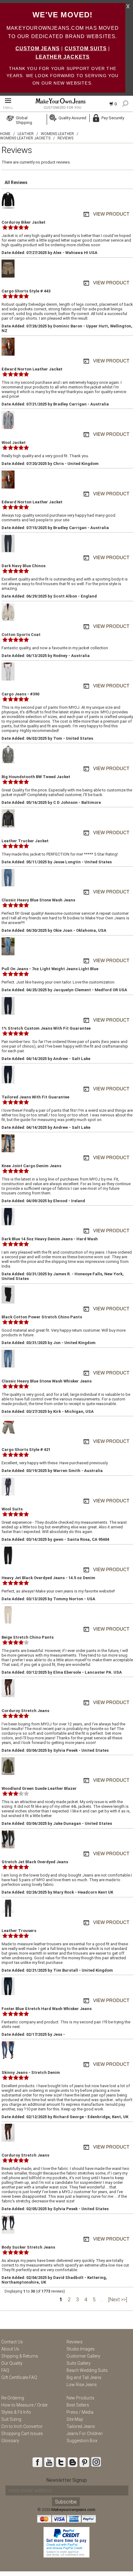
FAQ (5, 2370)
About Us (10, 2349)
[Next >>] (118, 2300)
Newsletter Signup (66, 2480)
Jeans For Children (85, 2434)
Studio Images (81, 2349)
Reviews (75, 2342)
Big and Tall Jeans (84, 2377)
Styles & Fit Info (16, 2412)
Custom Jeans (38, 48)
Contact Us (12, 2342)
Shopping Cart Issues (22, 2434)
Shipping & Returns (20, 2356)
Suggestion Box (82, 2441)
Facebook (37, 2462)
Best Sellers (78, 2405)
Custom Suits (86, 48)
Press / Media (80, 2412)
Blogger (72, 2462)
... (101, 2300)
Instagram (96, 2462)
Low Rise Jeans (82, 2385)
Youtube (49, 2462)
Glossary (10, 2441)
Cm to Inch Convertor (22, 2426)
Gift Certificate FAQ (19, 2377)
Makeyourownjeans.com (73, 2510)
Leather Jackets (63, 57)
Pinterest (84, 2462)
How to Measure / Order (25, 2405)
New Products (80, 2398)
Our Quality (12, 2363)
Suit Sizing (11, 2419)
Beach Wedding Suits (87, 2370)
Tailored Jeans (81, 2426)
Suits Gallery (79, 2363)
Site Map (75, 2419)
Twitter (61, 2462)
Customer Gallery (83, 2356)
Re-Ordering (13, 2398)
